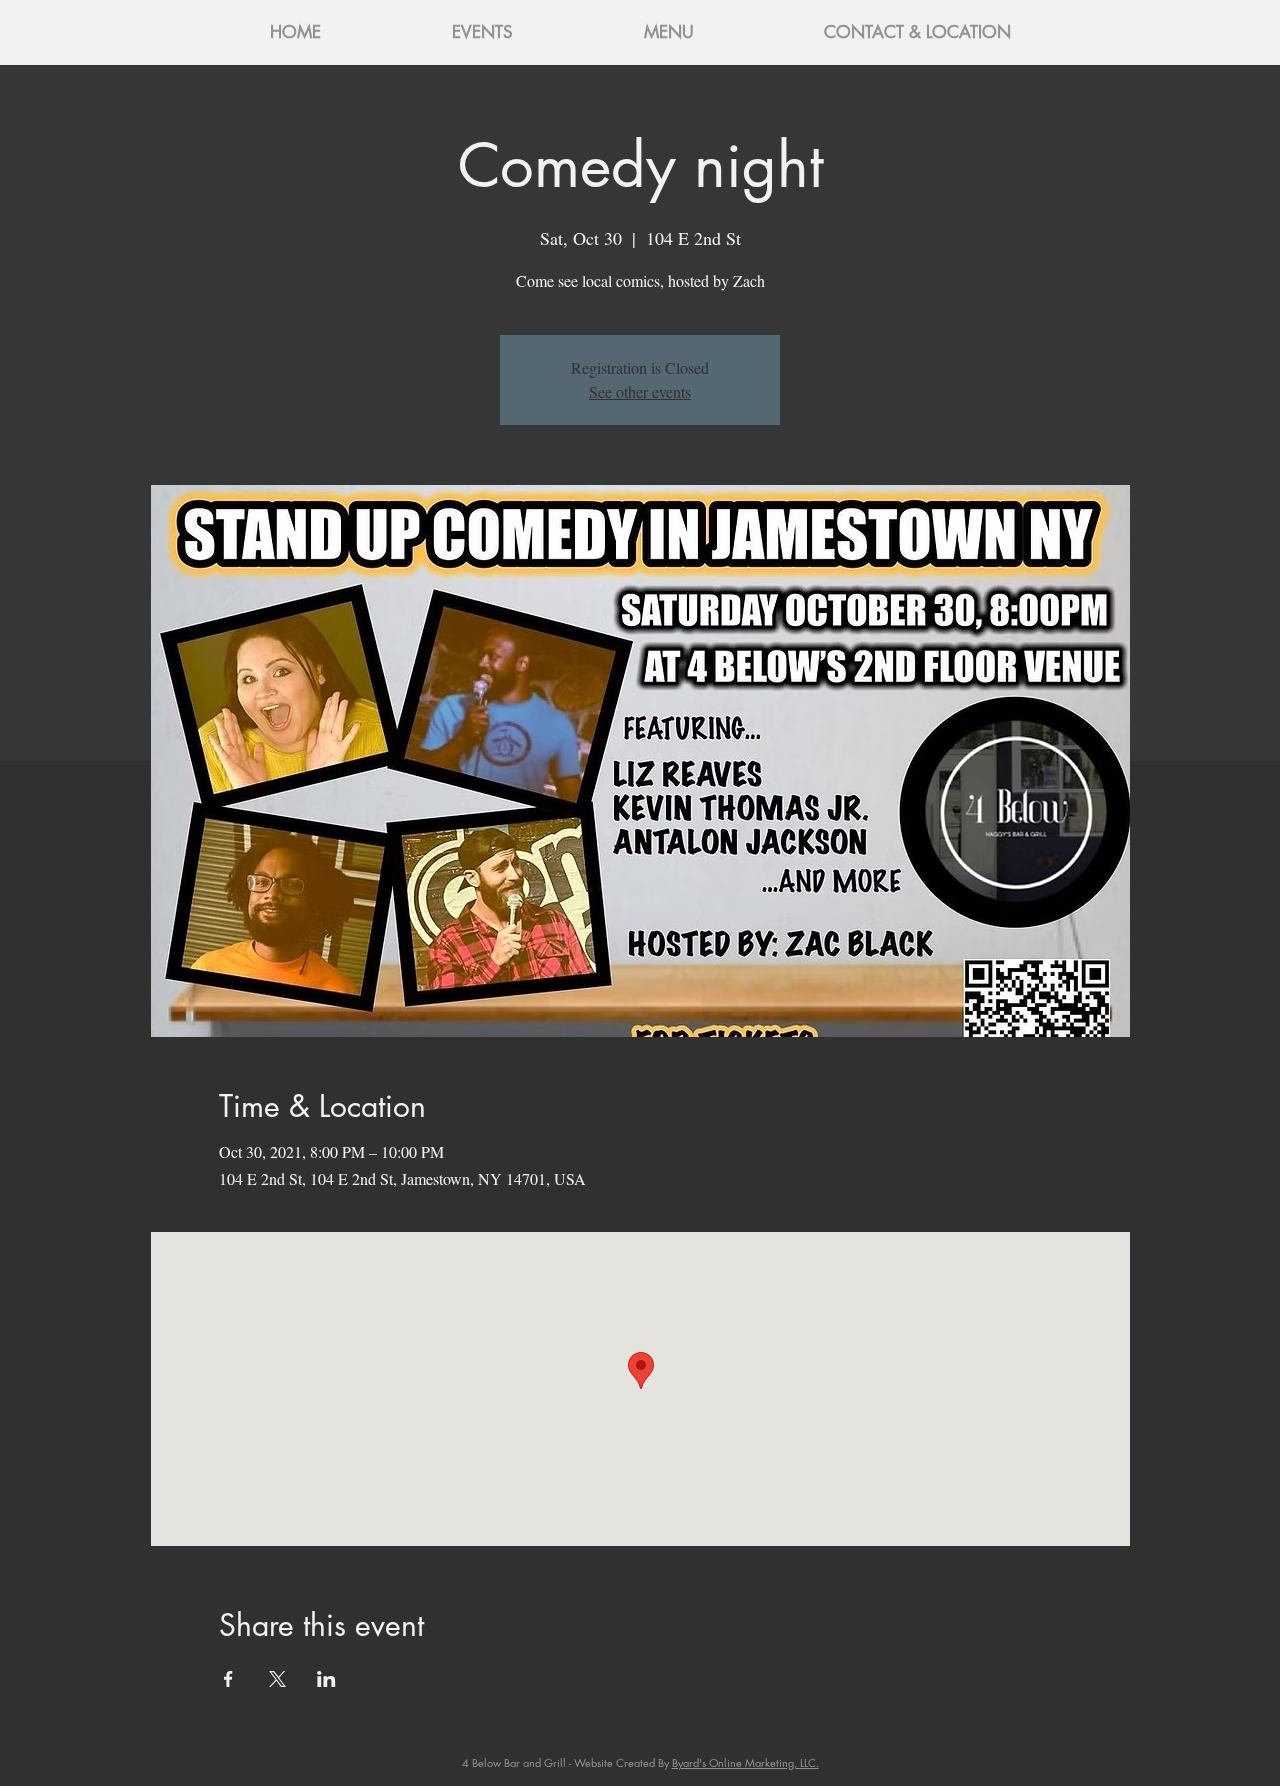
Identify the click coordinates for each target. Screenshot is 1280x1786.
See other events (640, 391)
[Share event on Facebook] (228, 1679)
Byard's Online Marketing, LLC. (745, 1762)
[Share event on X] (277, 1679)
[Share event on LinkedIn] (326, 1679)
